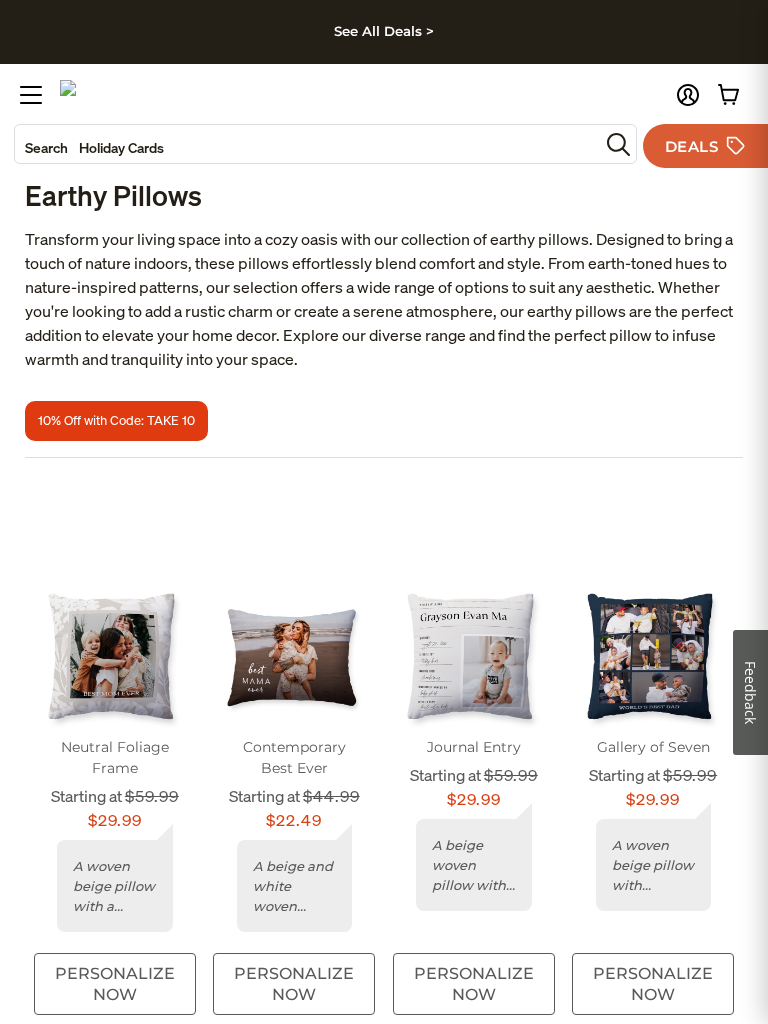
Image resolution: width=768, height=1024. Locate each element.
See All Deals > (384, 31)
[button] (688, 95)
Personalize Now (115, 984)
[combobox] (307, 144)
